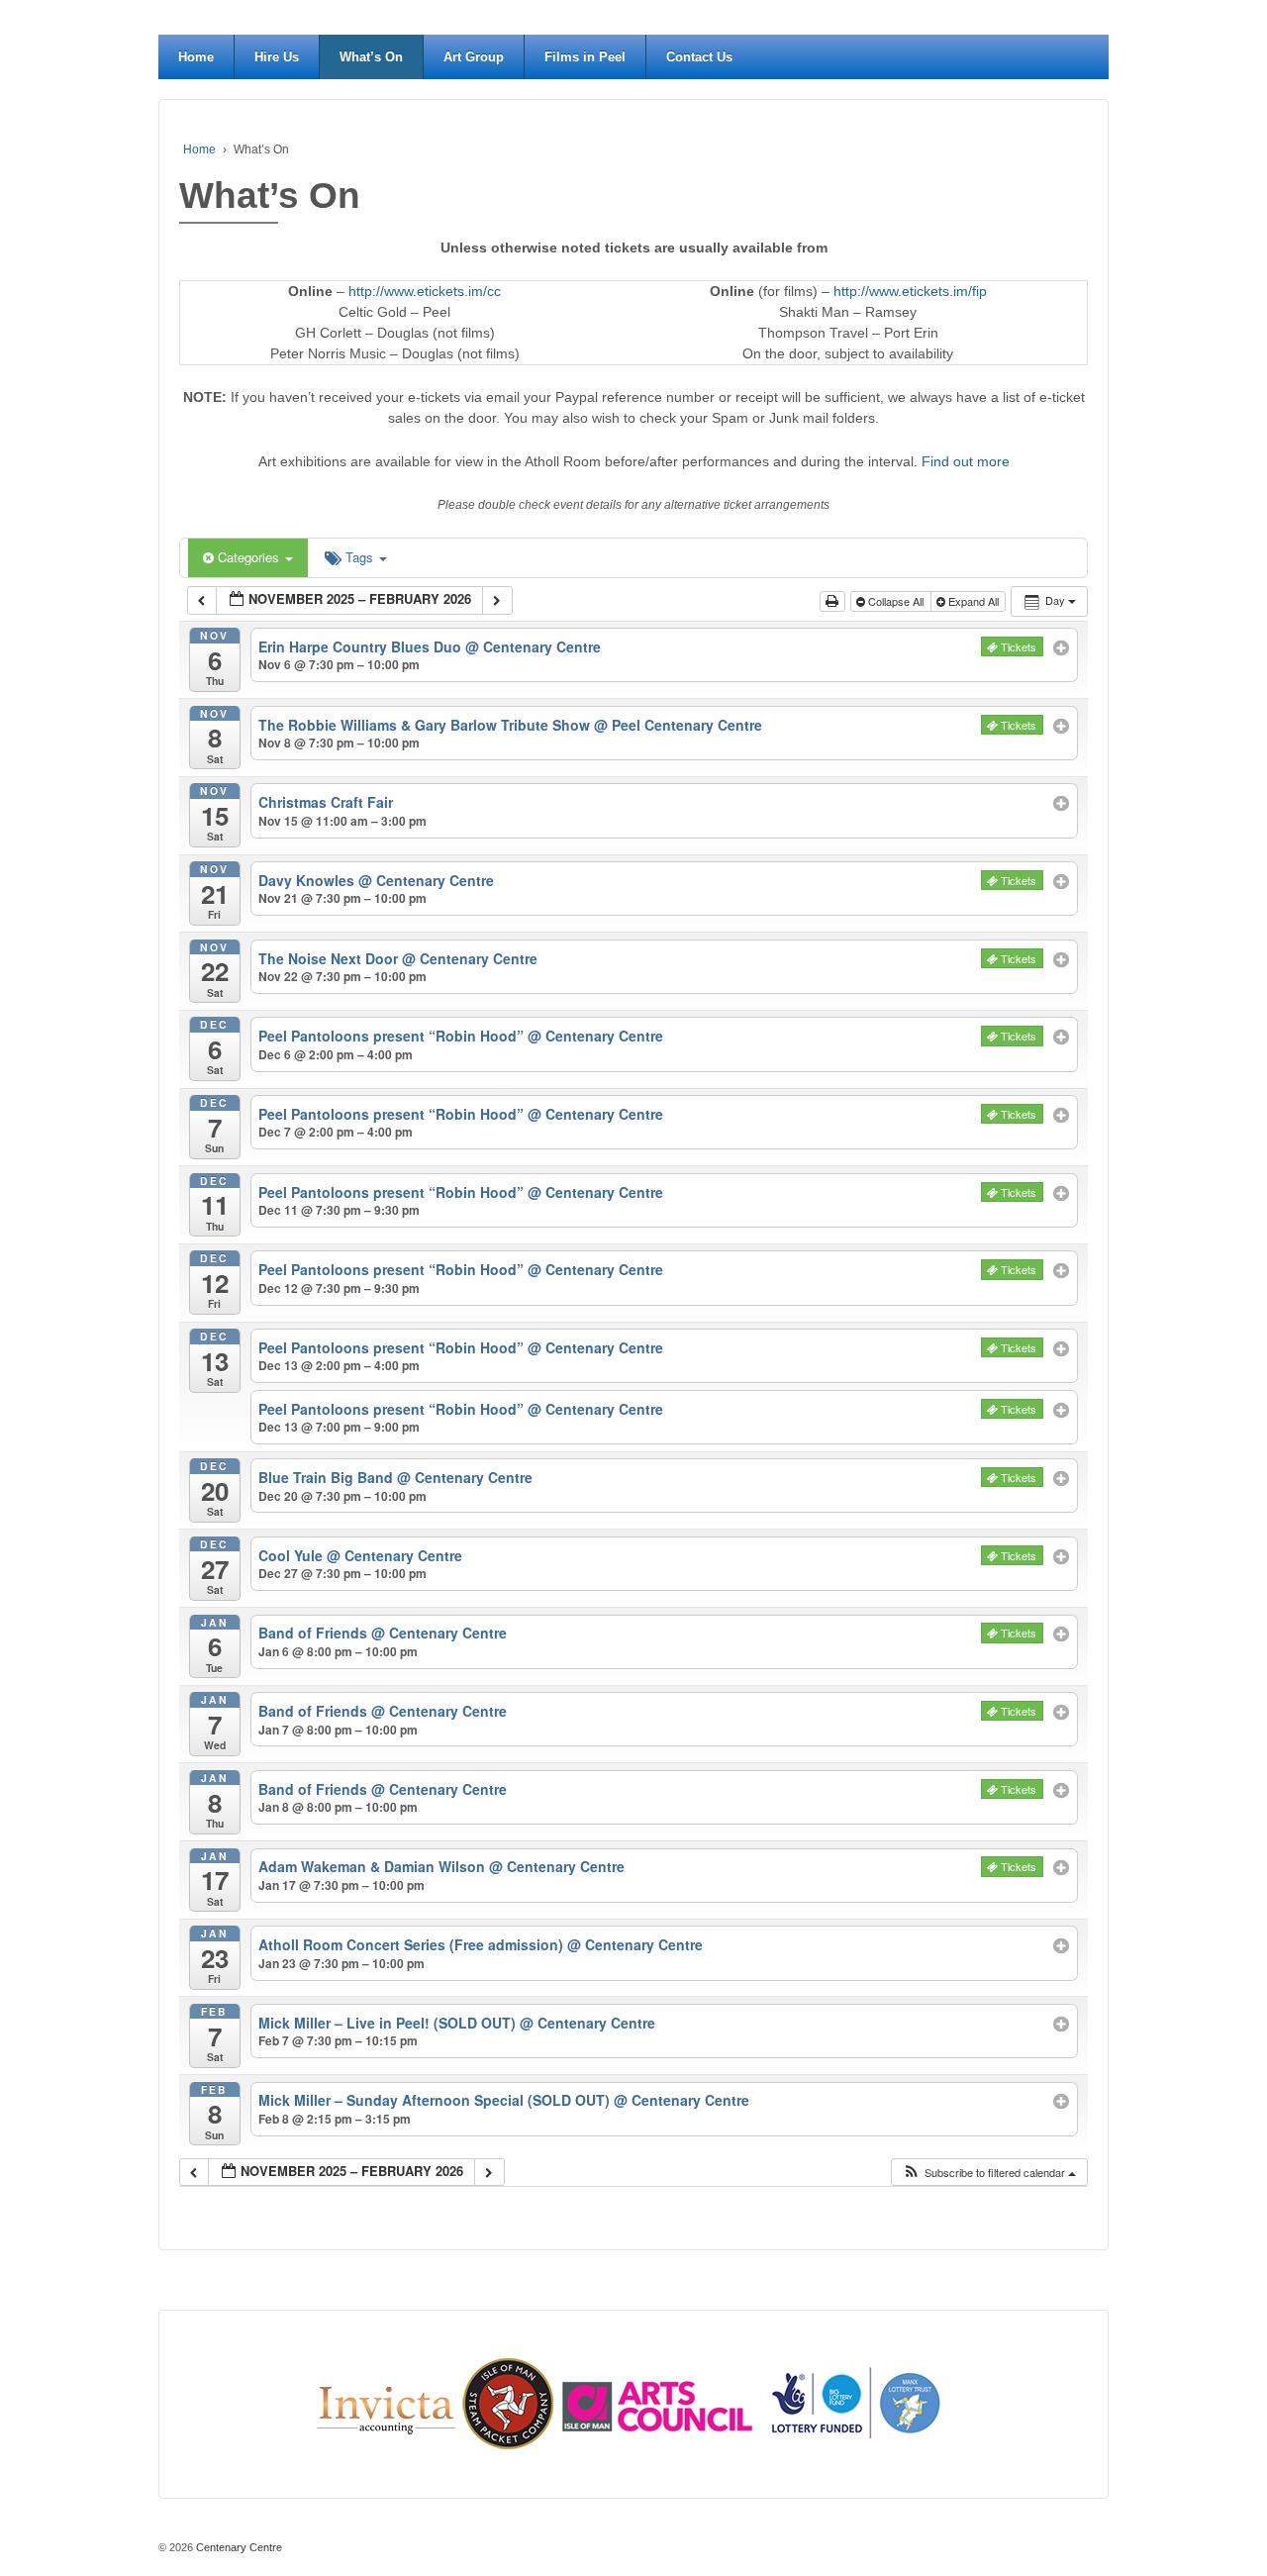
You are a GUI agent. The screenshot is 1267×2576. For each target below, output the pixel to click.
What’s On (371, 57)
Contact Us (699, 57)
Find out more (966, 461)
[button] (989, 2173)
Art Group (474, 57)
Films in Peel (585, 57)
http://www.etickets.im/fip (910, 291)
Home (196, 57)
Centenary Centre (238, 2547)
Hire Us (277, 57)
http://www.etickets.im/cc (425, 291)
